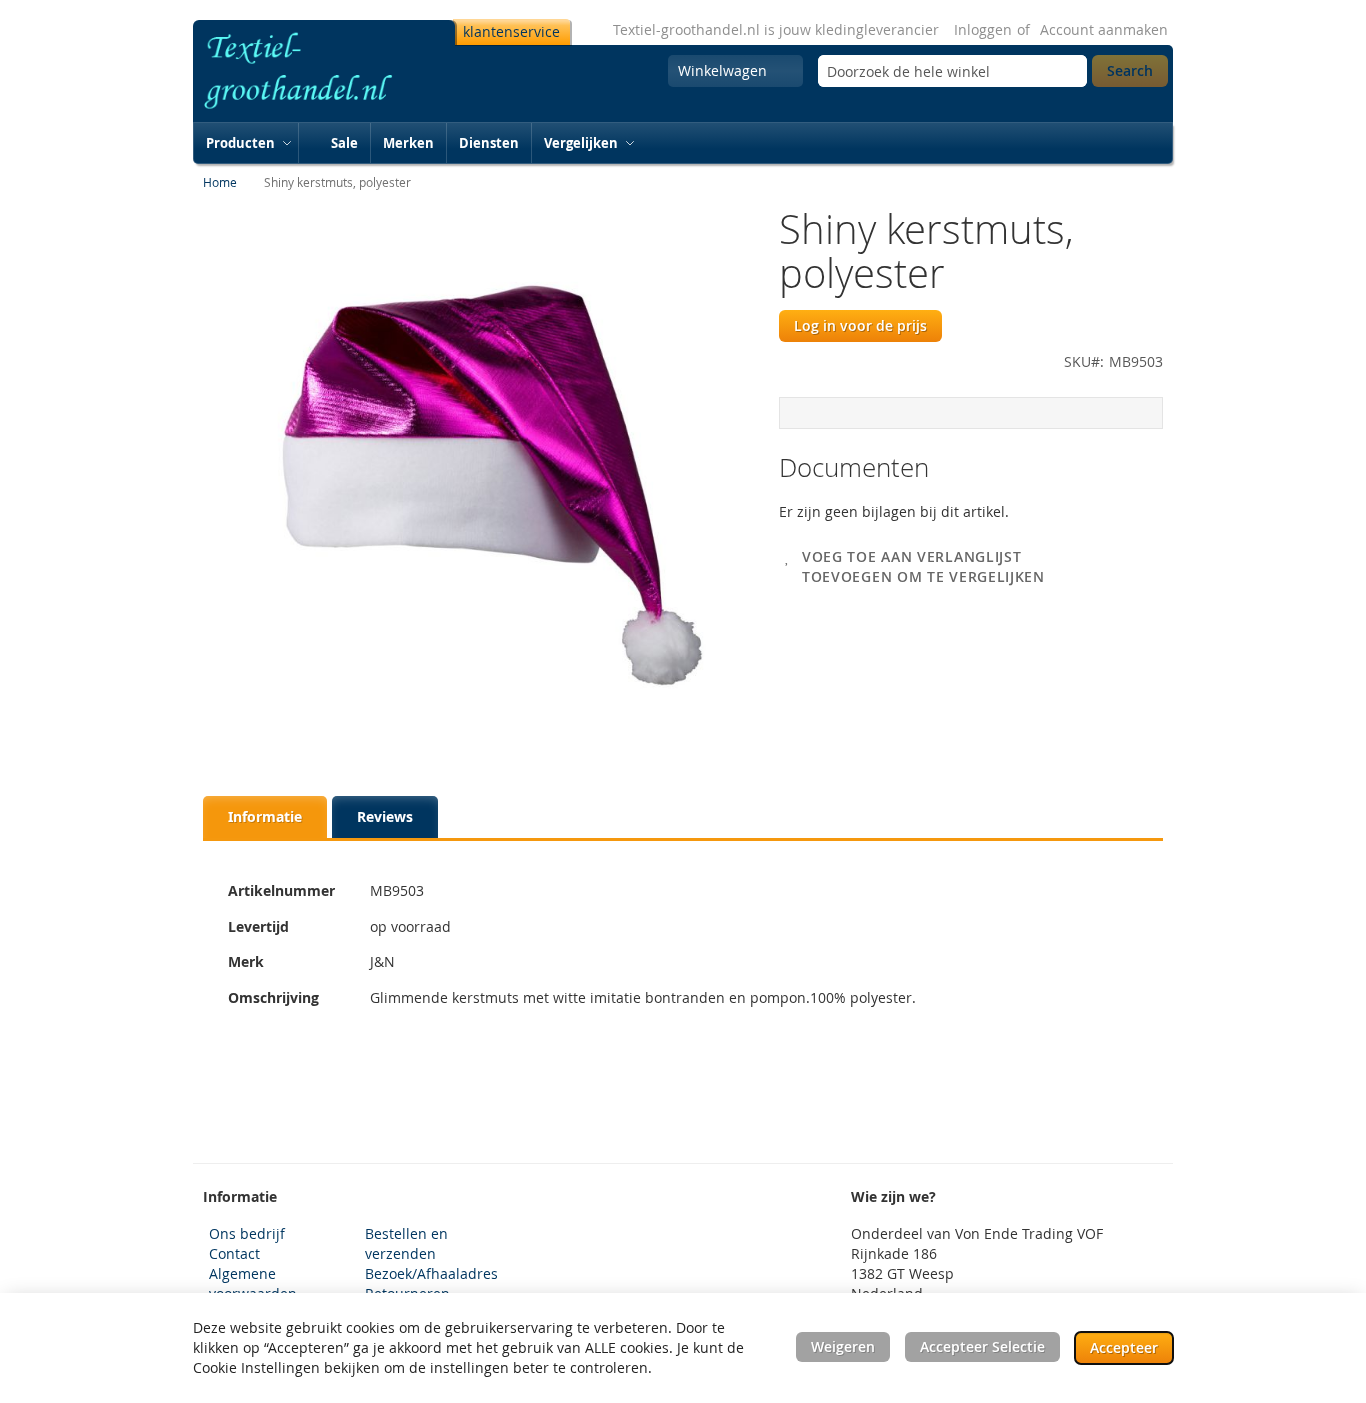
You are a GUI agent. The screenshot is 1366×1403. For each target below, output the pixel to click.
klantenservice (511, 31)
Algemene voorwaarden (253, 1283)
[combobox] (952, 71)
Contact (234, 1253)
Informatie (265, 816)
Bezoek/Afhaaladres (431, 1273)
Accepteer (1124, 1347)
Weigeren (843, 1346)
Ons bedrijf (247, 1233)
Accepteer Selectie (982, 1346)
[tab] (265, 817)
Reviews (385, 816)
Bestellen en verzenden (406, 1243)
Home (220, 182)
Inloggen (983, 29)
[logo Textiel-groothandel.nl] (320, 71)
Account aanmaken (1104, 29)
